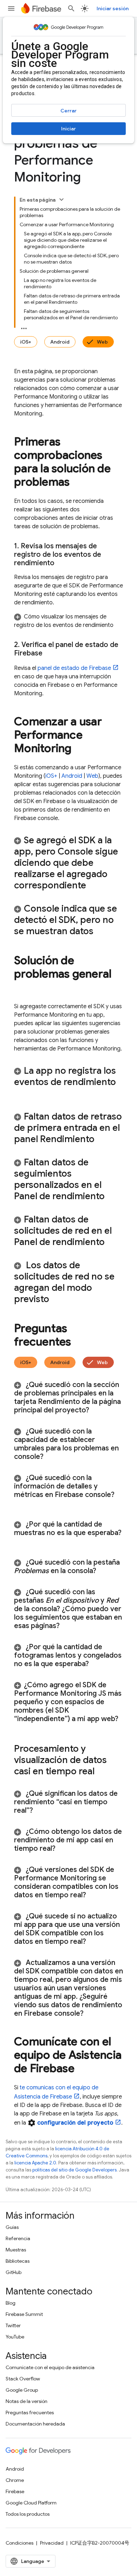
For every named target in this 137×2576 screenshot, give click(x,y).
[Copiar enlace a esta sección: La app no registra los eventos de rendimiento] (21, 1094)
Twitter (13, 2325)
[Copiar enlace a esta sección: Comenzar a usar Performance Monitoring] (79, 749)
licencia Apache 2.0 (35, 2163)
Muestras (16, 2250)
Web (102, 342)
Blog (11, 2303)
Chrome (15, 2480)
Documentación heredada (35, 2424)
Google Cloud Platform (31, 2503)
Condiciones (19, 2543)
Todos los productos (28, 2514)
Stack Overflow (23, 2379)
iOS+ (26, 342)
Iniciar (68, 129)
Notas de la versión (27, 2401)
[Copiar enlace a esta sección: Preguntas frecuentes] (78, 1343)
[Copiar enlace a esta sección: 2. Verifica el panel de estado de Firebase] (50, 653)
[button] (68, 621)
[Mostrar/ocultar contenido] (61, 199)
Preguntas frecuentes (30, 2412)
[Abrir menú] (11, 8)
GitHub (14, 2272)
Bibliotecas (18, 2261)
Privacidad (52, 2543)
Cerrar (68, 111)
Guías (12, 2227)
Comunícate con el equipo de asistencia (50, 2367)
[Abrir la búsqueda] (71, 8)
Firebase (15, 2491)
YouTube (15, 2337)
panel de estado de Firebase (74, 668)
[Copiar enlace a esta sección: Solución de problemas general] (21, 988)
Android (60, 342)
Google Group (22, 2390)
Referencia (18, 2238)
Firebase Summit (24, 2314)
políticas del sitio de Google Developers (74, 2170)
